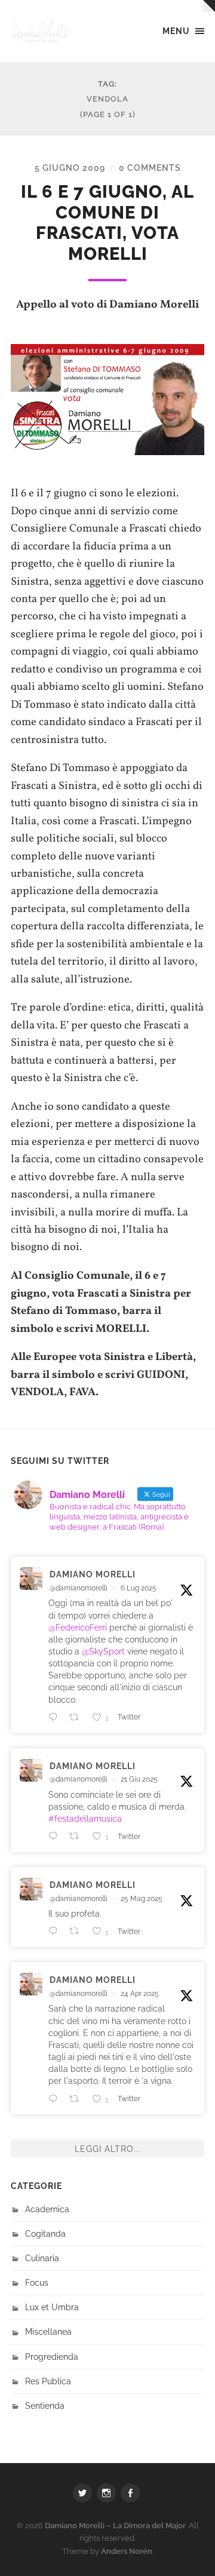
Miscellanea (48, 2331)
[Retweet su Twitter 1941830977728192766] (78, 1717)
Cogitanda (45, 2233)
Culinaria (42, 2258)
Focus (37, 2282)
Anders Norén (127, 2551)
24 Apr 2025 (140, 1994)
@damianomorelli (79, 1588)
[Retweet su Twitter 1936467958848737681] (78, 1836)
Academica (47, 2209)
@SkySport (103, 1651)
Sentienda (45, 2405)
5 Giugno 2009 (70, 168)
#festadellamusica (85, 1818)
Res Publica (48, 2381)
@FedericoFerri (78, 1627)
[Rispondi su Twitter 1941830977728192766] (56, 1717)
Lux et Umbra (52, 2307)
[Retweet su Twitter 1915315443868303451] (78, 2099)
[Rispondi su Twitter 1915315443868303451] (56, 2099)
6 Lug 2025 (139, 1588)
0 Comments (150, 168)
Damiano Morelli (93, 1574)
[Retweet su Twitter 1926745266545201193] (78, 1931)
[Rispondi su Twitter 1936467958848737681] (56, 1836)
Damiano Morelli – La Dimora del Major (115, 2526)
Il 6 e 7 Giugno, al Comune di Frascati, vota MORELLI (107, 223)
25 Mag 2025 (142, 1899)
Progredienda (52, 2357)
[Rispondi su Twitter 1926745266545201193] (56, 1931)
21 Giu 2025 (139, 1779)
